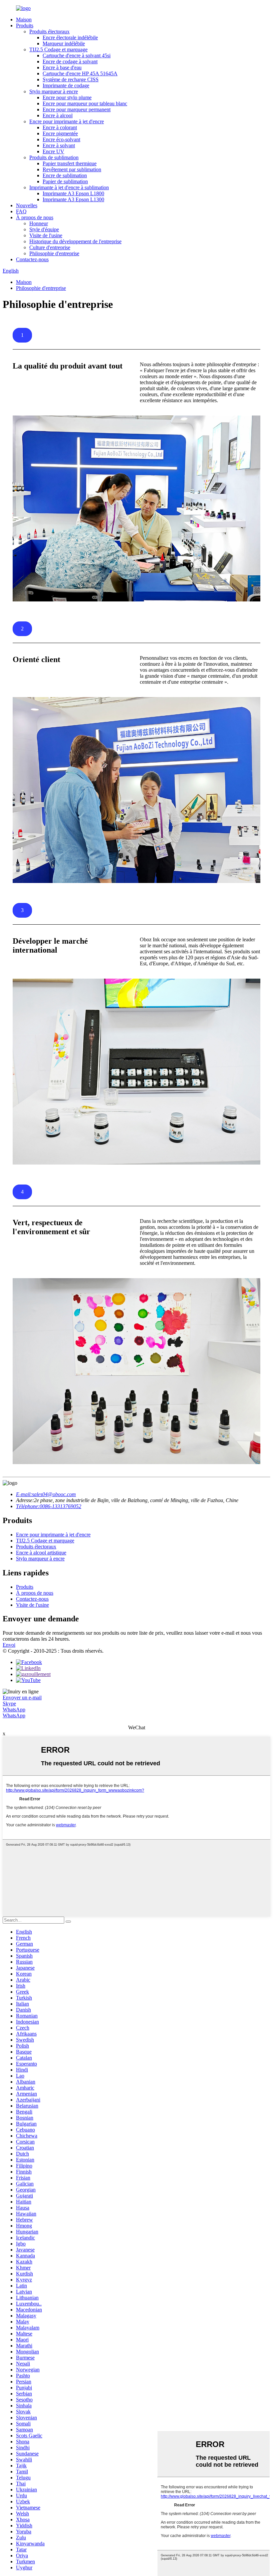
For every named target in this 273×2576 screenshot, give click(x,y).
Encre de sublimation (65, 175)
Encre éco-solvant (61, 139)
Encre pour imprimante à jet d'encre (67, 121)
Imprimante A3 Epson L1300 (73, 199)
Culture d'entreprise (50, 247)
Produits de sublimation (54, 157)
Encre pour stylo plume (67, 97)
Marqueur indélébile (64, 43)
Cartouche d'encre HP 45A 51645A (80, 73)
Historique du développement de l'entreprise (75, 241)
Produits (25, 25)
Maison (24, 19)
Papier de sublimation (65, 181)
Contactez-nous (32, 259)
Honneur (39, 223)
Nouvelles (27, 205)
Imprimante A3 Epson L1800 (73, 193)
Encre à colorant (60, 127)
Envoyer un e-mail (22, 1698)
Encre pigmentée (60, 133)
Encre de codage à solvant (70, 61)
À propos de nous (35, 217)
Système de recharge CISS (71, 79)
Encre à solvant (59, 145)
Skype (9, 1704)
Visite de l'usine (46, 235)
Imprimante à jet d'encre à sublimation (69, 187)
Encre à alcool (58, 115)
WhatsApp (14, 1710)
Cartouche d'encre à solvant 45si (77, 55)
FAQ (21, 211)
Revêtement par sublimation (72, 169)
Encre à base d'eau (62, 67)
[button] (22, 335)
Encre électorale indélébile (70, 37)
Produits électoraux (49, 31)
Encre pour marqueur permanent (77, 109)
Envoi (9, 1645)
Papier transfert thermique (70, 163)
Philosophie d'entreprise (54, 253)
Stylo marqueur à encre (54, 91)
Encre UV (53, 151)
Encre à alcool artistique (41, 1553)
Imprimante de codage (66, 85)
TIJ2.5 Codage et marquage (58, 49)
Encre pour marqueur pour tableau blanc (85, 103)
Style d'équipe (44, 229)
